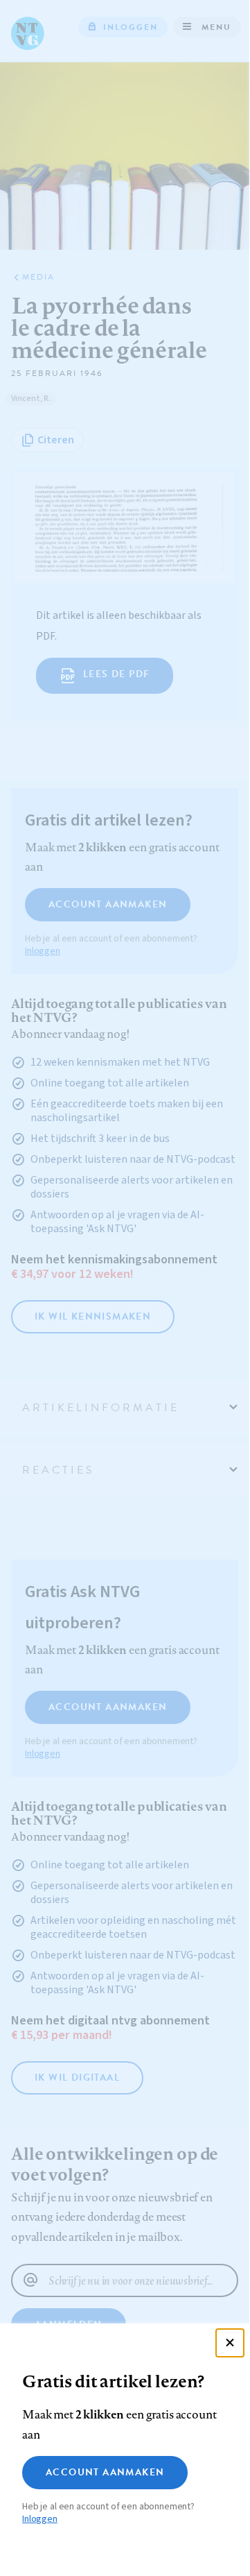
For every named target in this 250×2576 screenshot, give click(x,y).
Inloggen (40, 2519)
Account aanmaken (105, 2472)
